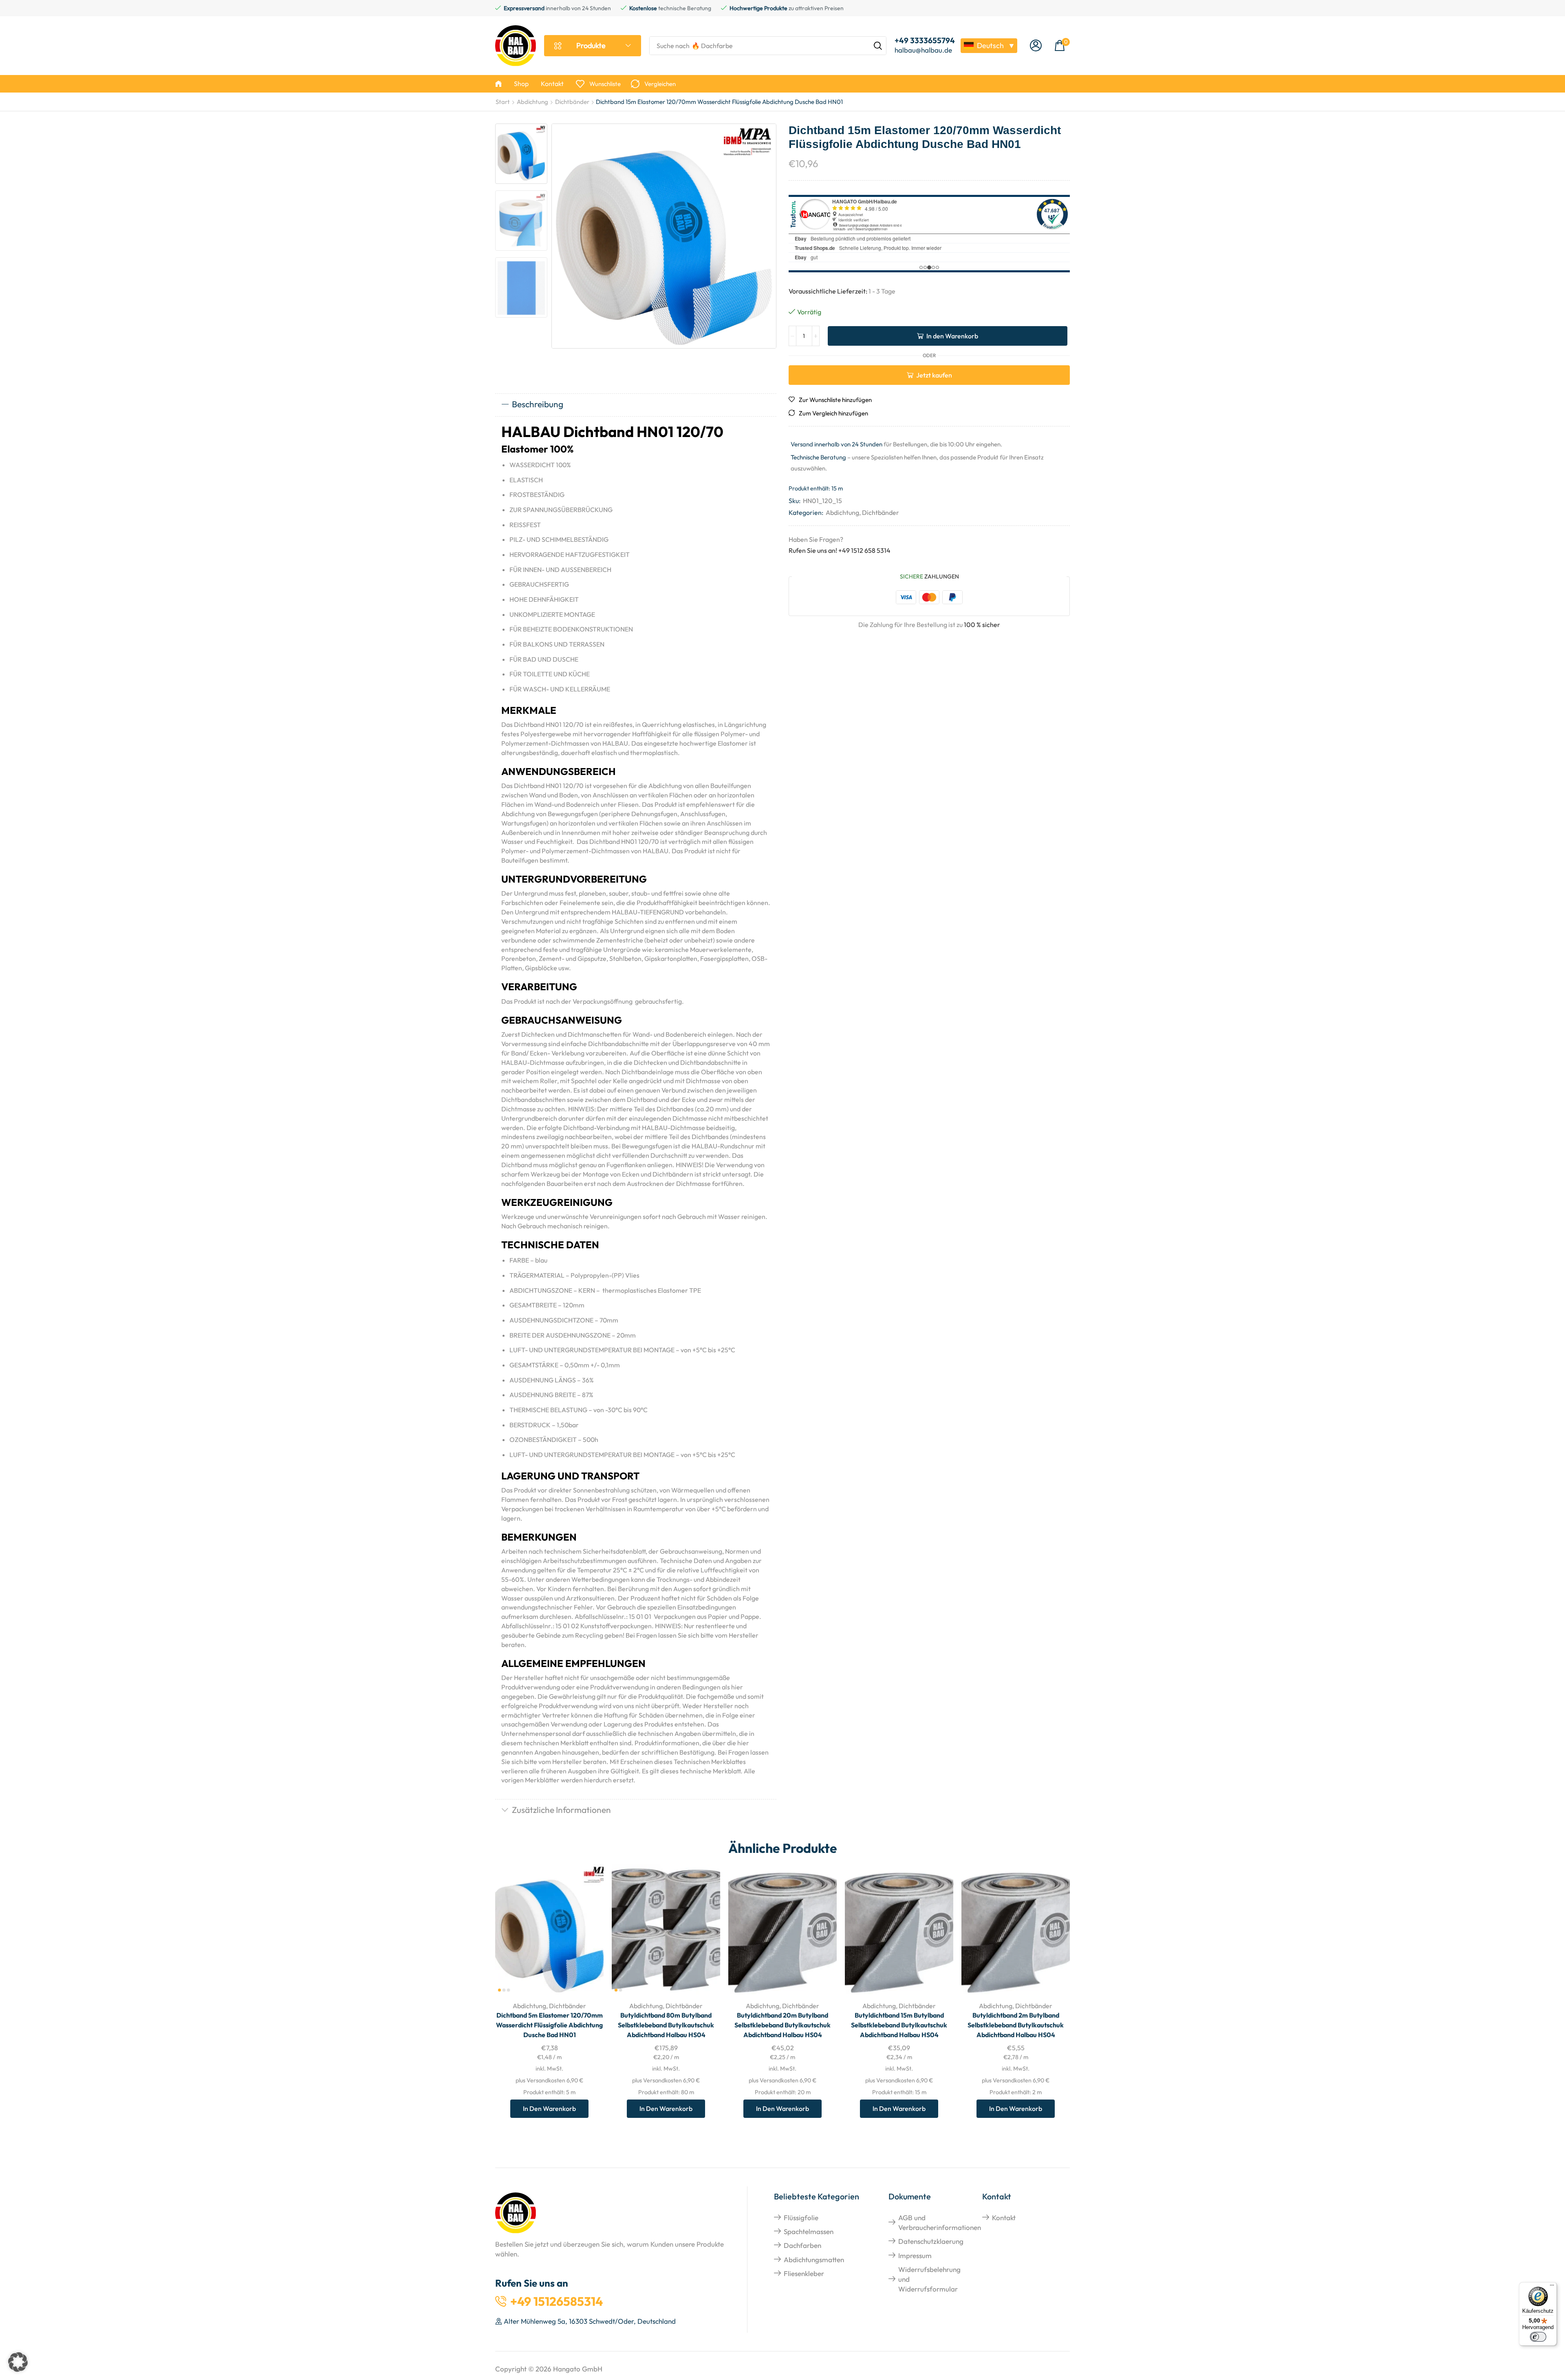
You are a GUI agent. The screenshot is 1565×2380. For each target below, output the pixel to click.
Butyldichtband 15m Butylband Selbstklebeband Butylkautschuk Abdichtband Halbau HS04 (899, 2025)
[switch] (1538, 2337)
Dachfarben (802, 2245)
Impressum (915, 2255)
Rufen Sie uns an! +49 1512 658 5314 (840, 550)
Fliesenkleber (804, 2273)
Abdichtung (532, 102)
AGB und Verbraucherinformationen (940, 2222)
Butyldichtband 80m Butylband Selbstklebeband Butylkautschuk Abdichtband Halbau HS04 (666, 2025)
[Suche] (878, 46)
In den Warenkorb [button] (588, 1941)
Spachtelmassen (809, 2231)
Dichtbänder (572, 102)
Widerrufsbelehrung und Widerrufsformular (929, 2279)
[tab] (636, 405)
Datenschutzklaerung (931, 2241)
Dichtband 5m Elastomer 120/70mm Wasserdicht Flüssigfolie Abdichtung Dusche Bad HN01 (549, 2025)
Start (503, 102)
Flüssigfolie (801, 2218)
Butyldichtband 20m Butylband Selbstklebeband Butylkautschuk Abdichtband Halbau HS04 (782, 2025)
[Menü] (1552, 2287)
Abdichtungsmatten (814, 2260)
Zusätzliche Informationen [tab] (561, 1810)
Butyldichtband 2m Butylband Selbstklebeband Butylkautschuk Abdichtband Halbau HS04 (1016, 2025)
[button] (1036, 46)
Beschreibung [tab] (538, 404)
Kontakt (1004, 2218)
